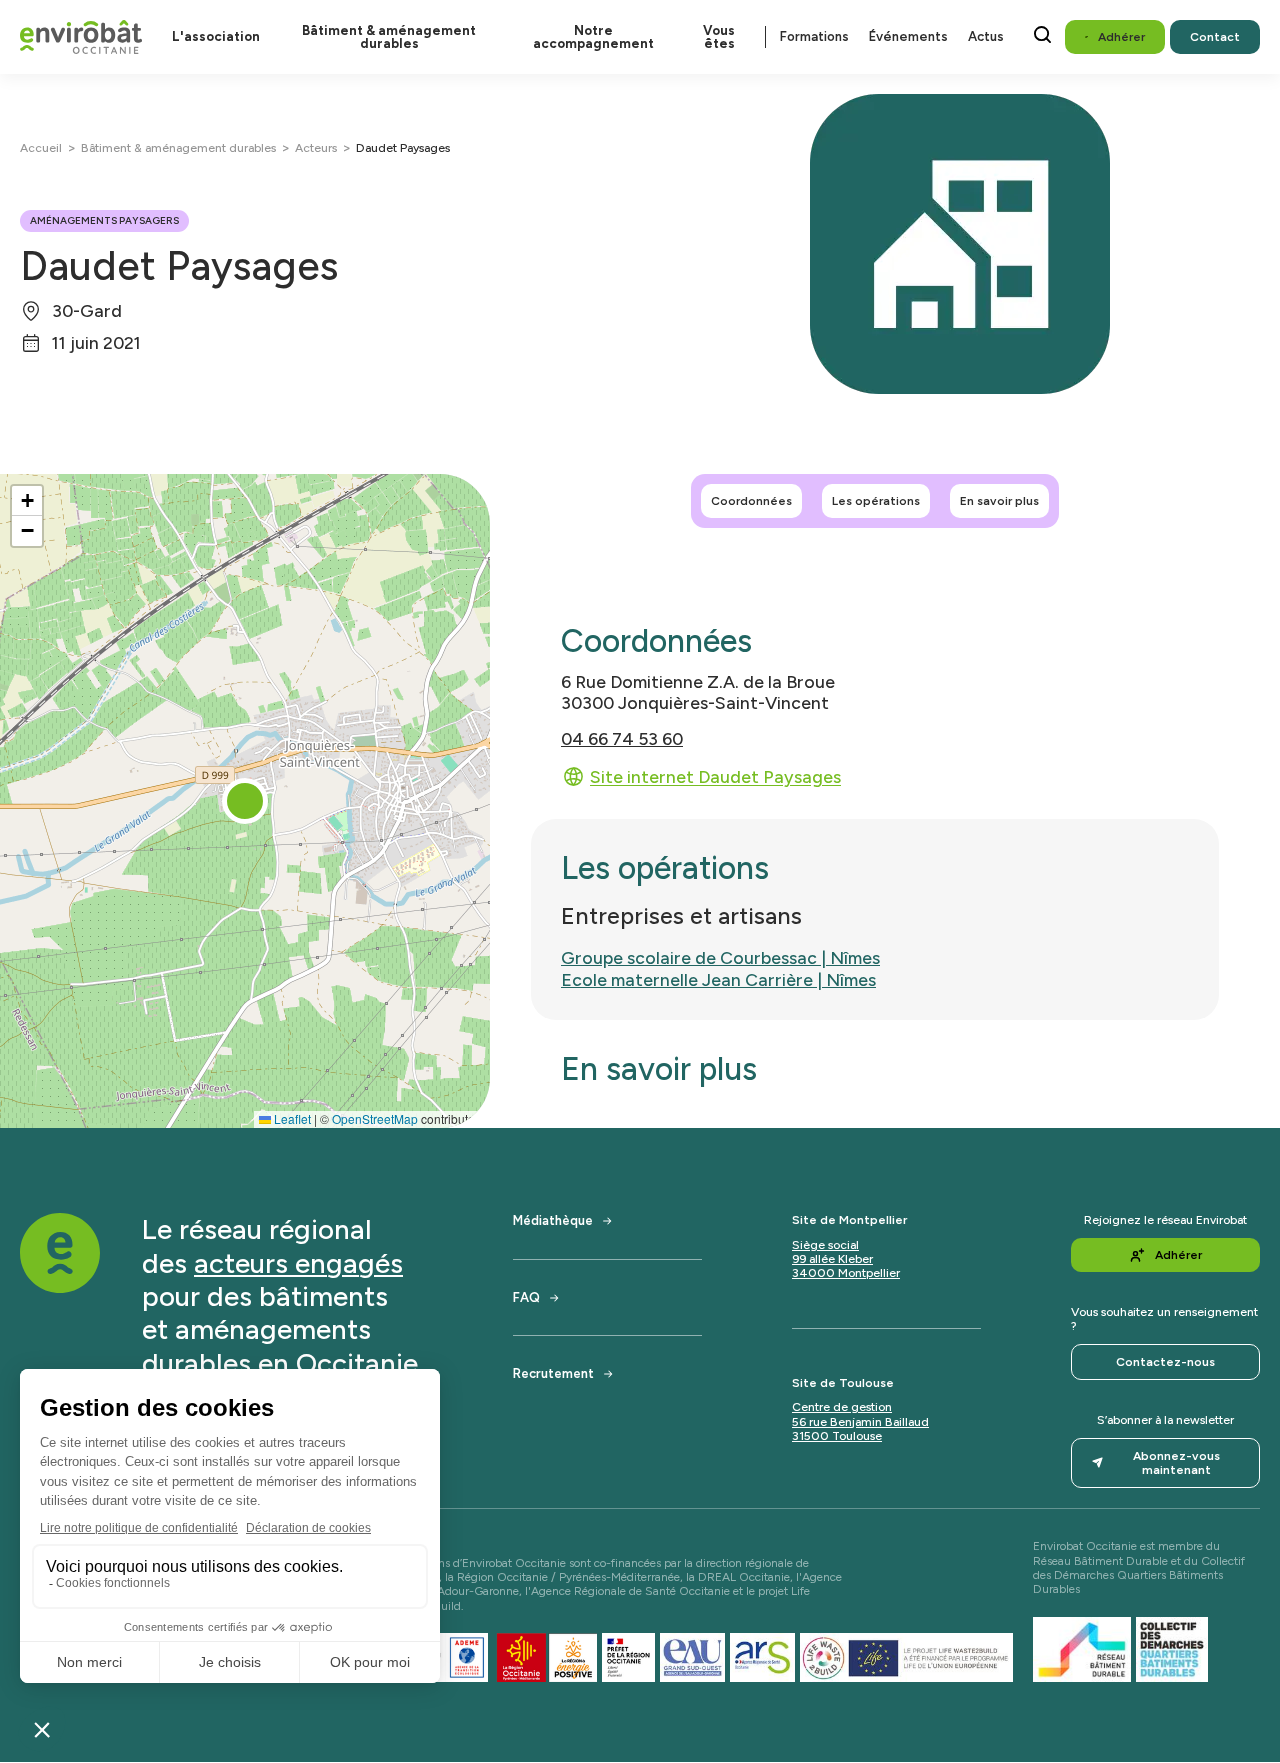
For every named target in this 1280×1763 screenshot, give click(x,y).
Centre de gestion (842, 1407)
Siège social (825, 1245)
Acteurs (316, 148)
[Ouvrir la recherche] (1042, 34)
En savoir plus (999, 501)
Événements (908, 36)
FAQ (526, 1297)
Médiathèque (553, 1220)
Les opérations (876, 501)
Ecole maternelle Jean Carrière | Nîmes (718, 979)
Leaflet (291, 1118)
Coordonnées (751, 501)
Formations (814, 36)
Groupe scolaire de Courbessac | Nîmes (720, 957)
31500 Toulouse (837, 1436)
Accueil (41, 148)
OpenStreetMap (375, 1118)
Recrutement (553, 1373)
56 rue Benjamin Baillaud (860, 1422)
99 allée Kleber (832, 1259)
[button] (245, 801)
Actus (986, 36)
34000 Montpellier (846, 1273)
